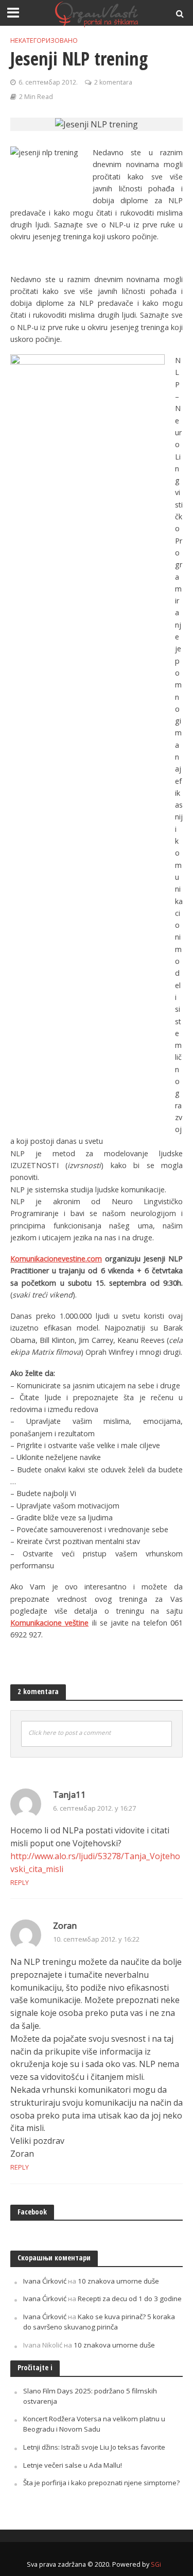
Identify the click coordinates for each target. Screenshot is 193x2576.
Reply (20, 1882)
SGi (156, 2564)
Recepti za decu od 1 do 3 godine (130, 2299)
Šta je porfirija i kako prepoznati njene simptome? (101, 2483)
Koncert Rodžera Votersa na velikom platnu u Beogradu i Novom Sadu (94, 2424)
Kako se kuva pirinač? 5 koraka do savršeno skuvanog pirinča (99, 2322)
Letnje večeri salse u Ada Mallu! (73, 2465)
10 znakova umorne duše (118, 2281)
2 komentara (113, 82)
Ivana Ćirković (45, 2281)
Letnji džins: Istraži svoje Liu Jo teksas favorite (94, 2447)
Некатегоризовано (44, 40)
